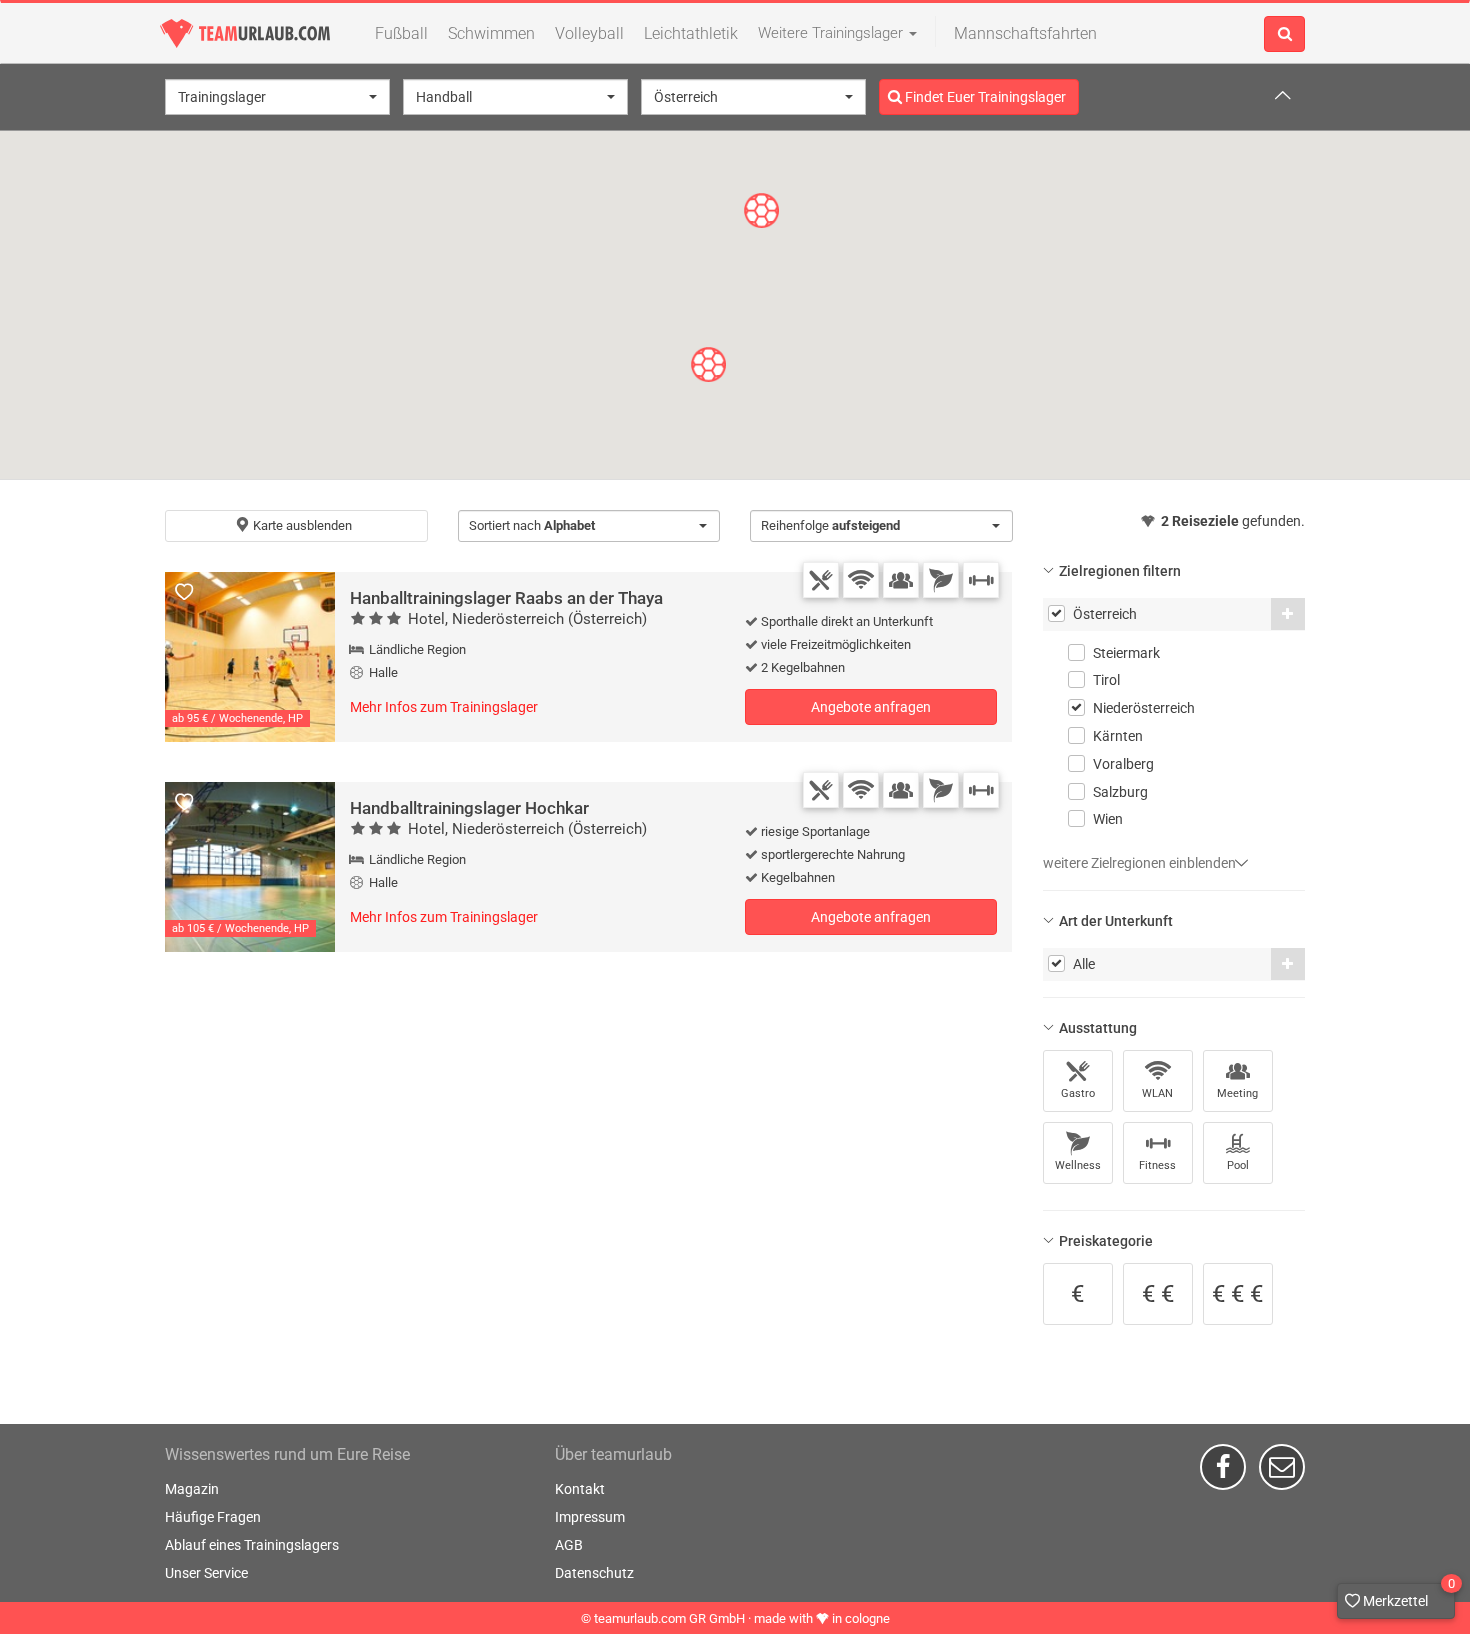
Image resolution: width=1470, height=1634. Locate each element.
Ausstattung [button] (1098, 1028)
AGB (569, 1545)
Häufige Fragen (213, 1517)
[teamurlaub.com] (245, 33)
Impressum (590, 1517)
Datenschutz (594, 1573)
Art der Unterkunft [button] (1116, 921)
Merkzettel (1407, 1596)
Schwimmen (491, 33)
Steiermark (1126, 653)
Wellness (1078, 1165)
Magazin (192, 1489)
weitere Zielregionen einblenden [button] (1141, 863)
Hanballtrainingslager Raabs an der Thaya (506, 598)
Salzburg (1120, 792)
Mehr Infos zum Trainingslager (444, 707)
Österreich (1105, 614)
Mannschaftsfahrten (1025, 33)
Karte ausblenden (301, 525)
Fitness (1157, 1165)
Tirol (1106, 680)
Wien (1108, 819)
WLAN (1157, 1093)
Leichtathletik (691, 33)
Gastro (1078, 1093)
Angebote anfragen (871, 707)
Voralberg (1123, 764)
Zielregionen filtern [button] (1120, 571)
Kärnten (1118, 736)
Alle (1084, 964)
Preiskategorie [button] (1106, 1241)
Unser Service (206, 1573)
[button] (277, 97)
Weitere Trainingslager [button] (832, 33)
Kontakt (580, 1489)
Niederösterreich (1144, 708)
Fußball (401, 33)
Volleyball (589, 33)
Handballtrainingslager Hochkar (469, 808)
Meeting (1237, 1093)
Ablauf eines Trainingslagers (252, 1545)
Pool (1238, 1165)
